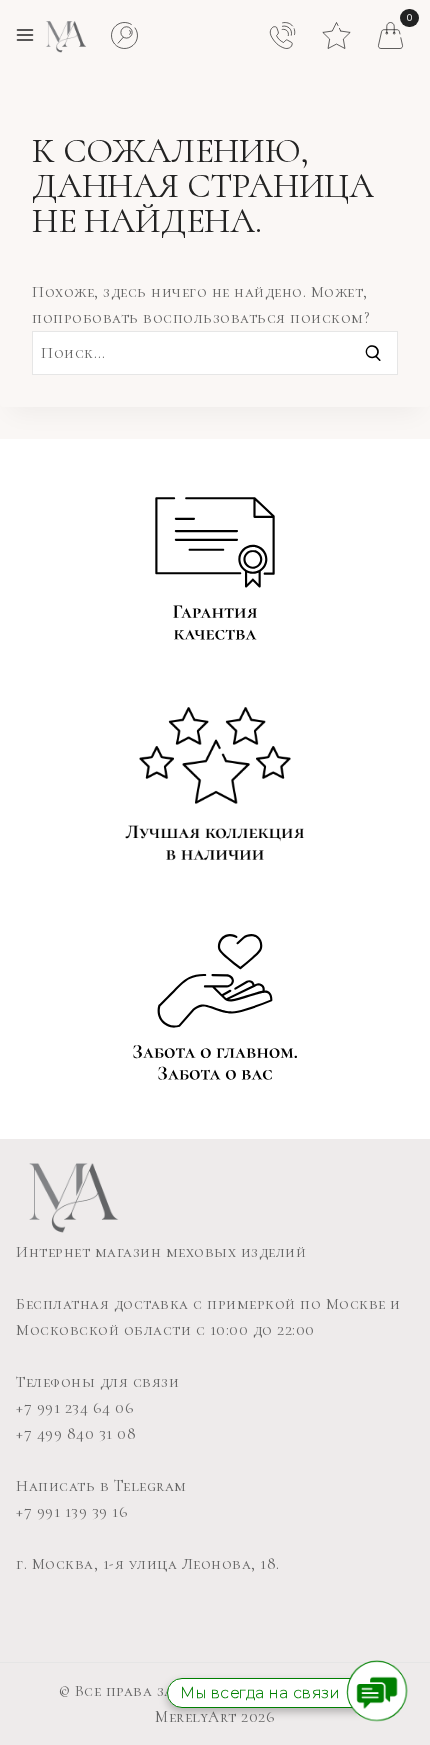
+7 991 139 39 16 (72, 1512)
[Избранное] (336, 30)
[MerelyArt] (65, 35)
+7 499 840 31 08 (76, 1434)
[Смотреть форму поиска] (124, 35)
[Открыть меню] (25, 35)
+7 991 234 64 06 (75, 1408)
